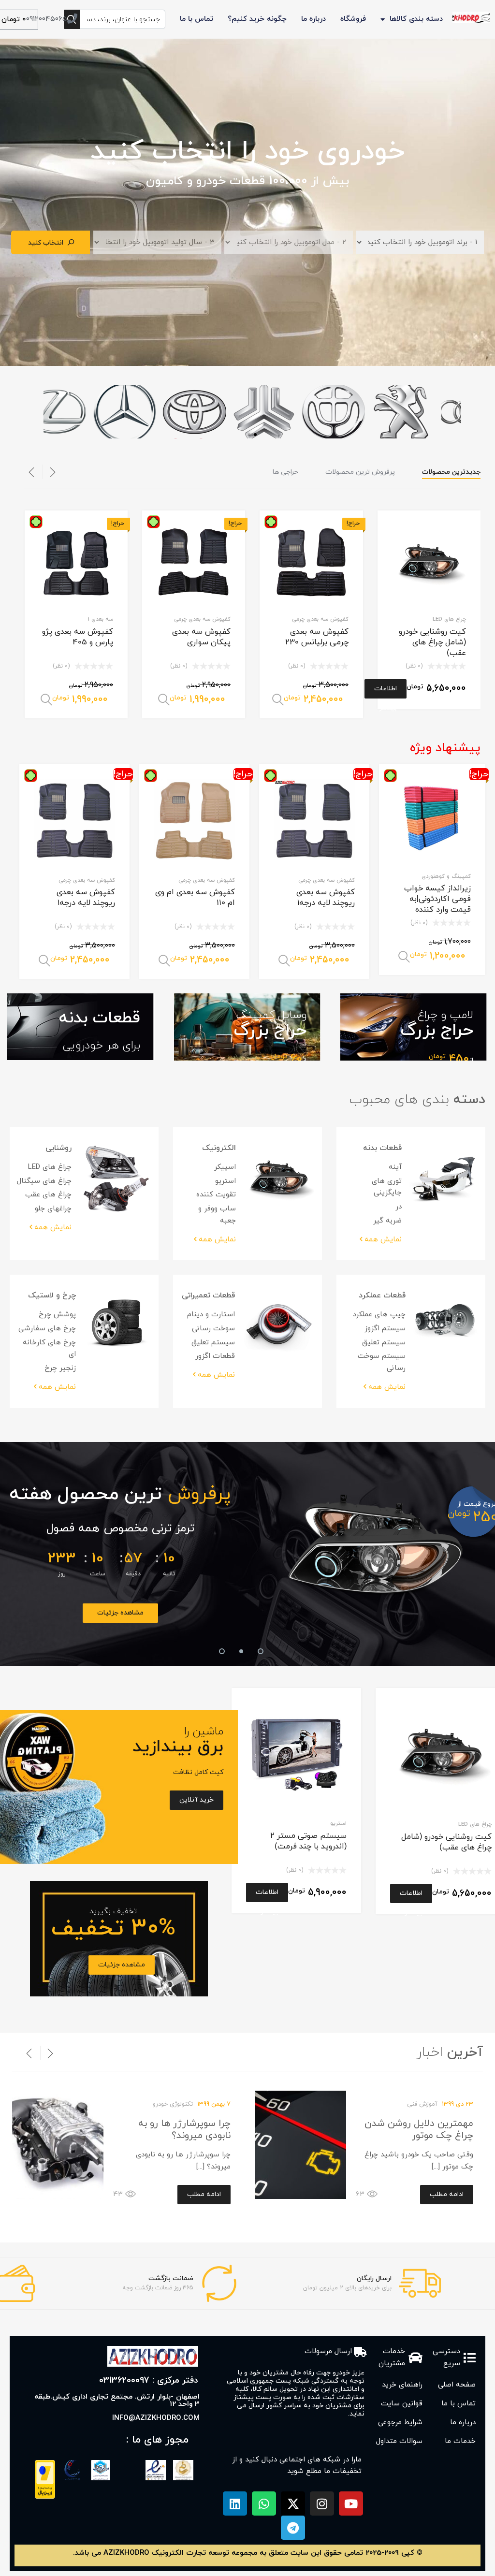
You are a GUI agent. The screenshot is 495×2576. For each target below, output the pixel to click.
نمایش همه (383, 1240)
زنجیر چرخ (60, 1368)
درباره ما (313, 19)
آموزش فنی (422, 2104)
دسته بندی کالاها (416, 19)
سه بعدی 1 (100, 619)
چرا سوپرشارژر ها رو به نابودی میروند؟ (184, 2130)
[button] (249, 435)
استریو (226, 1181)
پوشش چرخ (57, 1315)
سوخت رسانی (213, 1329)
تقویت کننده (216, 1195)
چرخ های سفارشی (47, 1329)
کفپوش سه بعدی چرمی (320, 619)
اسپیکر (225, 1167)
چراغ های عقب (48, 1195)
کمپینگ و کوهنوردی (446, 876)
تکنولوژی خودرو (173, 2104)
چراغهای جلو (53, 1209)
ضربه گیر (387, 1221)
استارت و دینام (211, 1315)
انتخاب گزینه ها (278, 700)
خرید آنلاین (375, 1613)
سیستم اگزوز (385, 1329)
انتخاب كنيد (46, 243)
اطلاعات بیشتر (386, 691)
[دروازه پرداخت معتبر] (45, 2497)
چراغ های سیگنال (44, 1181)
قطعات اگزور (215, 1356)
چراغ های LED (449, 619)
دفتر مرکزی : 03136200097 (149, 2380)
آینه (395, 1167)
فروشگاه (353, 19)
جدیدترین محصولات (451, 472)
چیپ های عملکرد (379, 1315)
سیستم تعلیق (384, 1343)
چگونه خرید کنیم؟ (257, 19)
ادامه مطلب (447, 2194)
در (399, 1207)
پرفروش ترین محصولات (360, 472)
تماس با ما (197, 19)
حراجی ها (285, 472)
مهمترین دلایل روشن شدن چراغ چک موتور (419, 2130)
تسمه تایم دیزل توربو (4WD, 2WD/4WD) (375, 1528)
